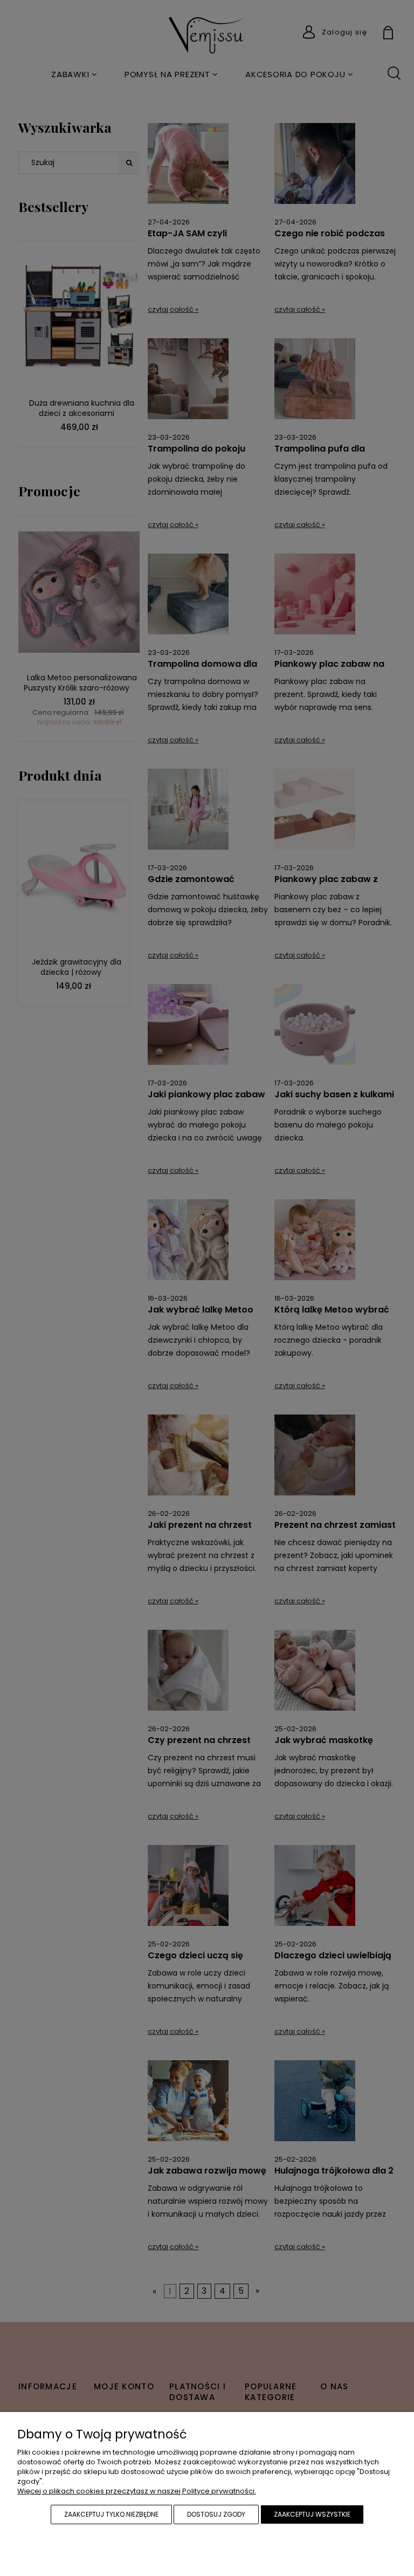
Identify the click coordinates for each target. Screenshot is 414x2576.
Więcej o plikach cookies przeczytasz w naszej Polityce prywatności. (137, 2491)
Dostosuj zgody (216, 2514)
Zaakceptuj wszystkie (312, 2514)
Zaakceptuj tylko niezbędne (111, 2514)
